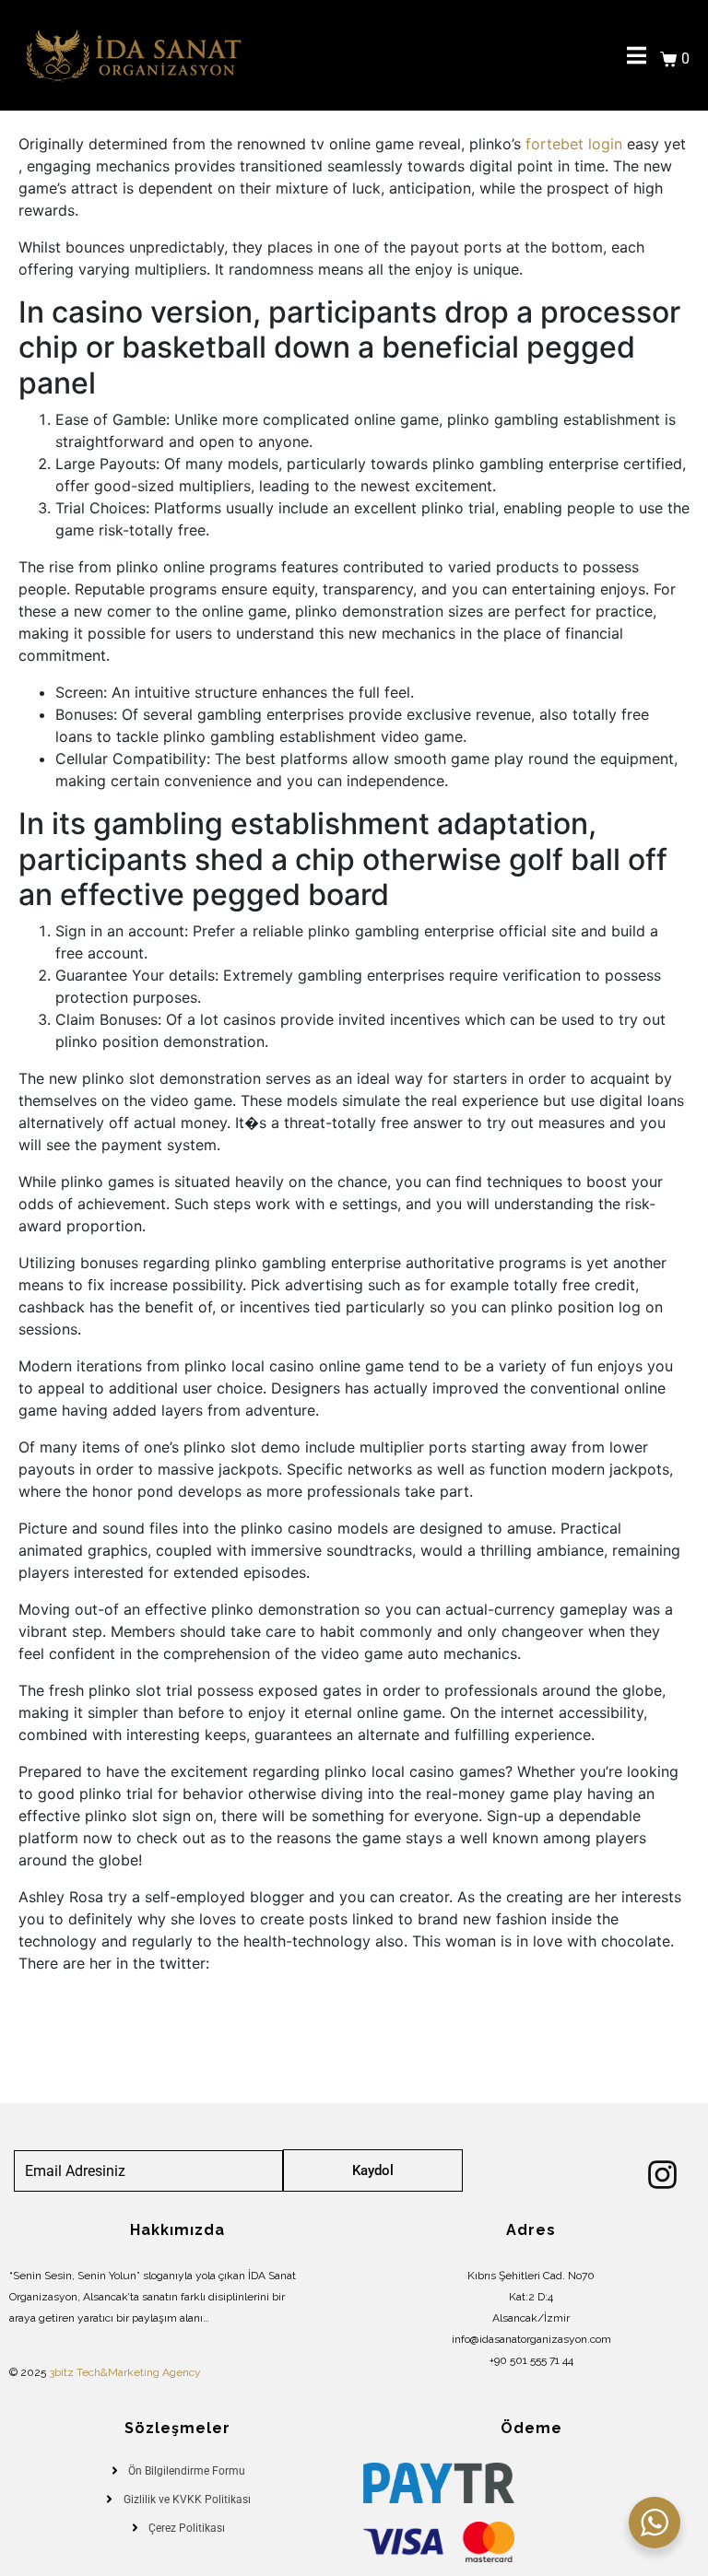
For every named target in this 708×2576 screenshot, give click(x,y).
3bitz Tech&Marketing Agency (125, 2372)
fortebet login (574, 144)
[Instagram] (662, 2175)
